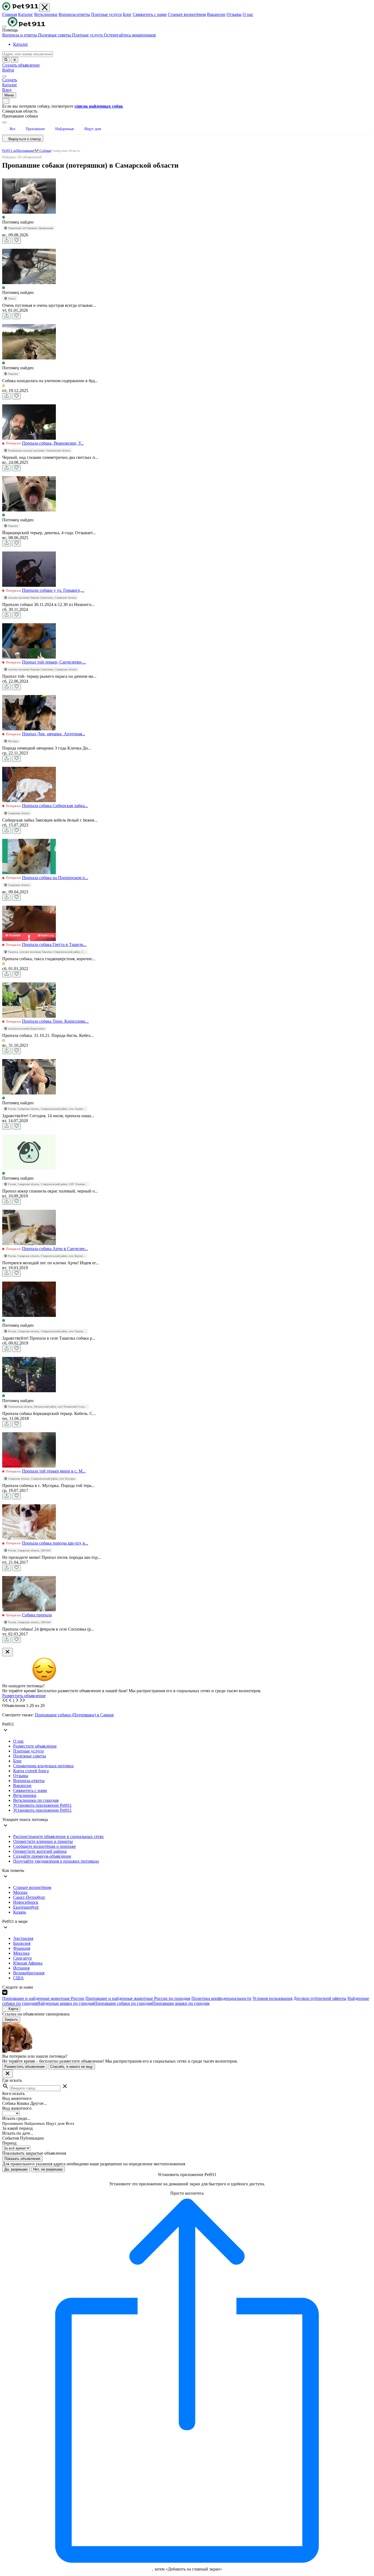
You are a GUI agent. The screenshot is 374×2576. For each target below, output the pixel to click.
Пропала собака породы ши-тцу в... (55, 1543)
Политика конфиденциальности (221, 1998)
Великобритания (29, 1973)
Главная (10, 14)
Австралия (23, 1938)
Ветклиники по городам (36, 1800)
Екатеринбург (26, 1907)
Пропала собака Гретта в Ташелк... (54, 944)
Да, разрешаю (16, 2169)
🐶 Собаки (43, 151)
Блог (127, 14)
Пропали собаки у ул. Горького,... (53, 590)
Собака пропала (37, 1615)
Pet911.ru (9, 151)
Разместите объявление (35, 1746)
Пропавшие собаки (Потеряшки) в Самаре (74, 1715)
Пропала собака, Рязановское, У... (53, 443)
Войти (8, 70)
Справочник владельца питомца (43, 1766)
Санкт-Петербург (29, 1897)
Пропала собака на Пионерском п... (55, 878)
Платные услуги (107, 14)
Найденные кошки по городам (66, 2003)
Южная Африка (28, 1963)
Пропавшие (25, 151)
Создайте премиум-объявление (42, 1856)
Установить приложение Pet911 (42, 1805)
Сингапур (22, 1958)
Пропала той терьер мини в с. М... (54, 1471)
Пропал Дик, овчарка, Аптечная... (54, 734)
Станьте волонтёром (187, 14)
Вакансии (216, 14)
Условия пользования (272, 1998)
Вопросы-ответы (74, 14)
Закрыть (11, 2019)
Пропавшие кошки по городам (181, 2003)
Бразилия (22, 1943)
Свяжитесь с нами (150, 14)
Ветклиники (46, 14)
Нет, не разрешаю (48, 2169)
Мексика (21, 1953)
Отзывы (234, 14)
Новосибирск (26, 1902)
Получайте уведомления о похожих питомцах (56, 1861)
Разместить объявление (24, 1696)
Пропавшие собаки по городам (123, 2003)
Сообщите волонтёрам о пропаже (44, 1846)
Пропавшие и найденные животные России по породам (138, 1998)
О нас (248, 14)
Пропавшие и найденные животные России (43, 1998)
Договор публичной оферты (320, 1998)
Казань (20, 1912)
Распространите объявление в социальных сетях (58, 1836)
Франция (22, 1948)
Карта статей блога (31, 1771)
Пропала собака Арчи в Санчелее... (55, 1249)
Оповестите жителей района (40, 1851)
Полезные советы (55, 35)
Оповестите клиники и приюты (43, 1841)
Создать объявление (21, 65)
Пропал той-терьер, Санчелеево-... (54, 662)
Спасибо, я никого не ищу (71, 2067)
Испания (21, 1968)
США (18, 1978)
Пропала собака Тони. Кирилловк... (55, 1021)
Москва (20, 1892)
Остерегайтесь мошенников (130, 35)
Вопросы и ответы (20, 35)
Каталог (26, 14)
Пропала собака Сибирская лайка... (55, 806)
